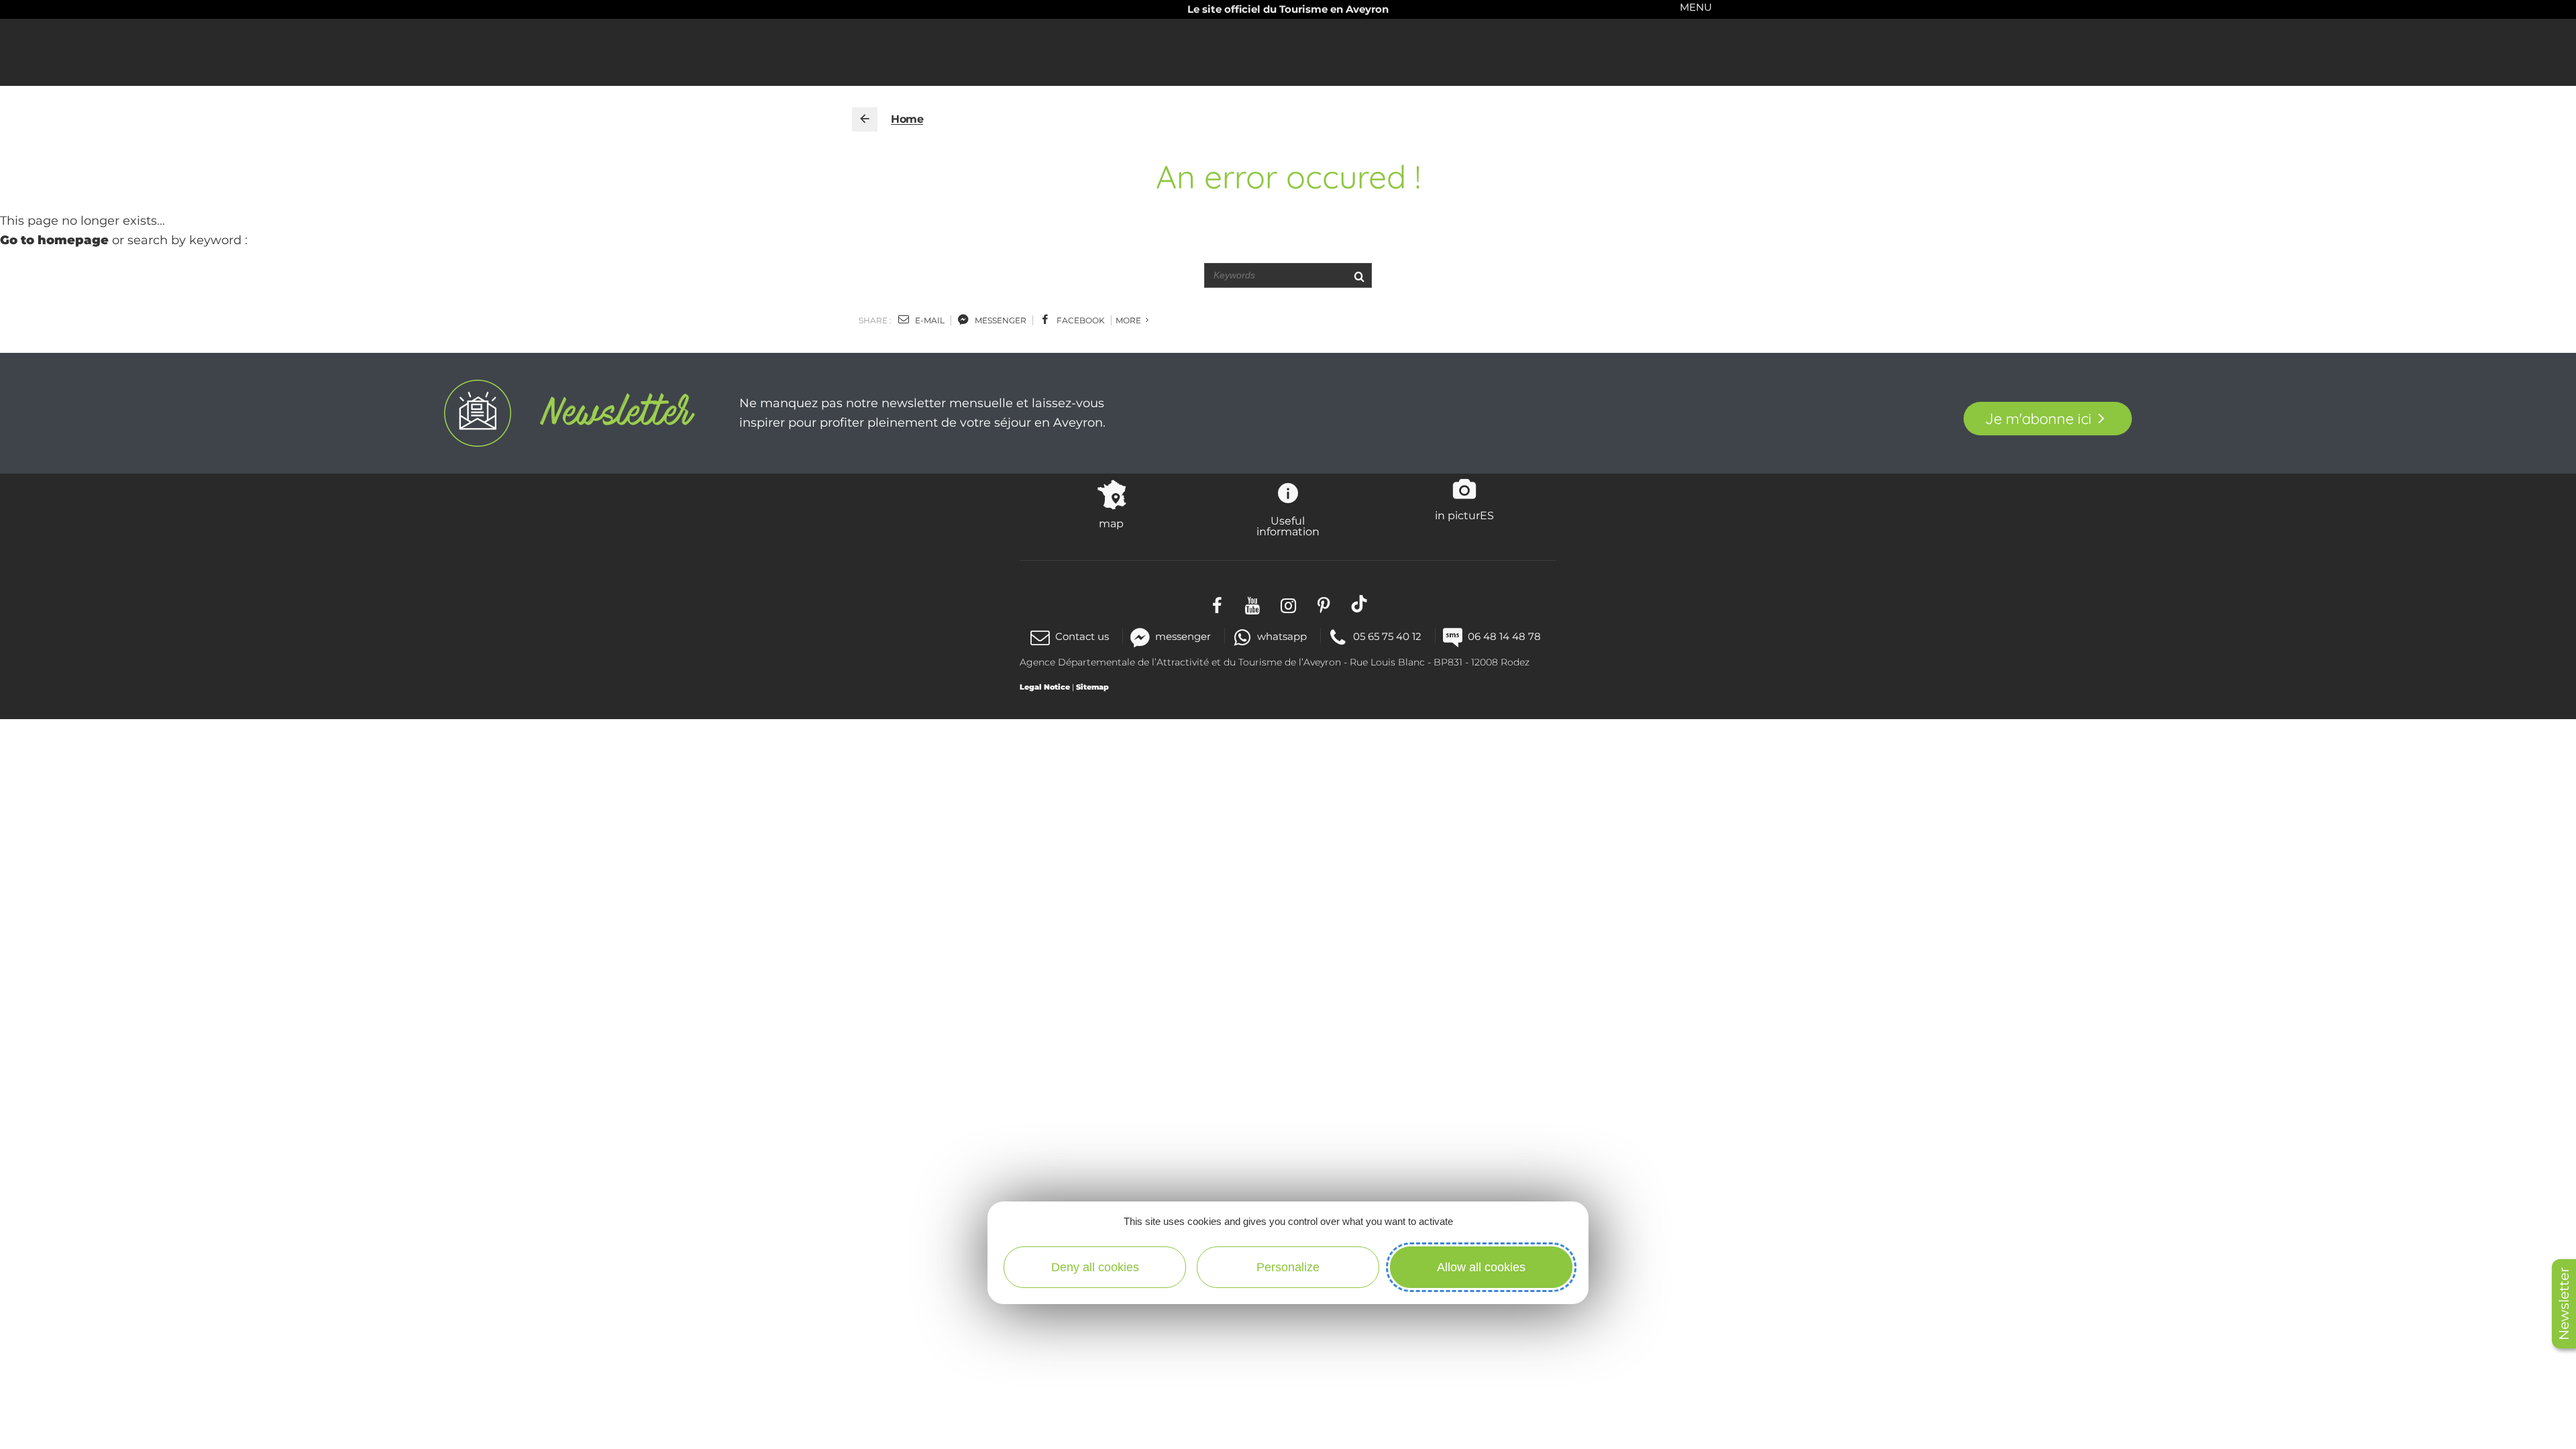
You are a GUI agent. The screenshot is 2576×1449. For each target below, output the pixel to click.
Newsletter (2564, 1304)
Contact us (1082, 636)
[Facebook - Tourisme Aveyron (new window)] (1217, 603)
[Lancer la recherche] (1359, 275)
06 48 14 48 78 (1504, 636)
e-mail (929, 320)
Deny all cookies (1095, 1267)
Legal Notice (1045, 687)
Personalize (1288, 1267)
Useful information (1288, 526)
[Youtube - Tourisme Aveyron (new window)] (1253, 603)
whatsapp (1282, 636)
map (1111, 523)
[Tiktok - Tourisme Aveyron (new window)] (1359, 603)
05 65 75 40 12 (1387, 636)
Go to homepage (54, 240)
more (1129, 320)
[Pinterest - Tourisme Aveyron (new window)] (1324, 603)
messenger (1000, 320)
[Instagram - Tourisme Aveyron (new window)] (1288, 603)
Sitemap (1092, 687)
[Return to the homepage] (865, 119)
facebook (1080, 320)
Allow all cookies (1481, 1267)
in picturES (1464, 515)
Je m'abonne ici (2038, 419)
